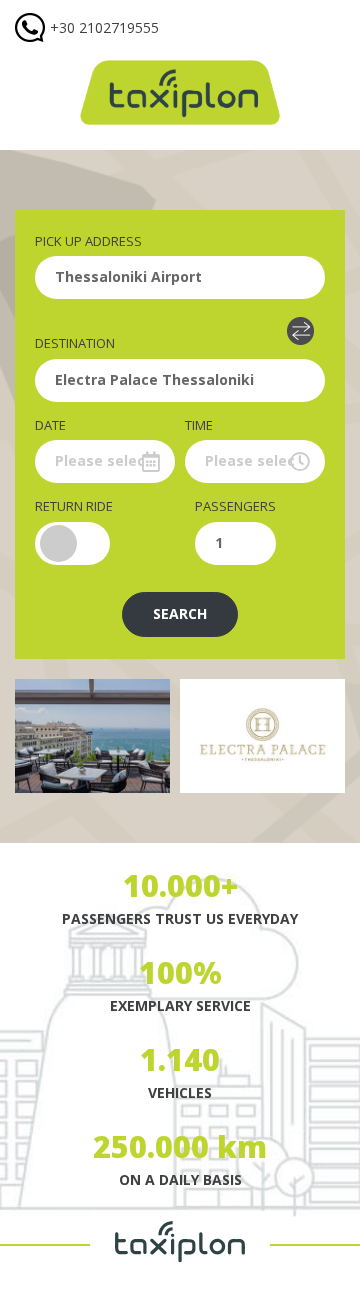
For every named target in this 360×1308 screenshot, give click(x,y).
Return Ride (74, 506)
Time (199, 425)
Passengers (235, 506)
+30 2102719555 (104, 27)
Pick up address (88, 241)
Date (50, 425)
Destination (75, 343)
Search (180, 613)
